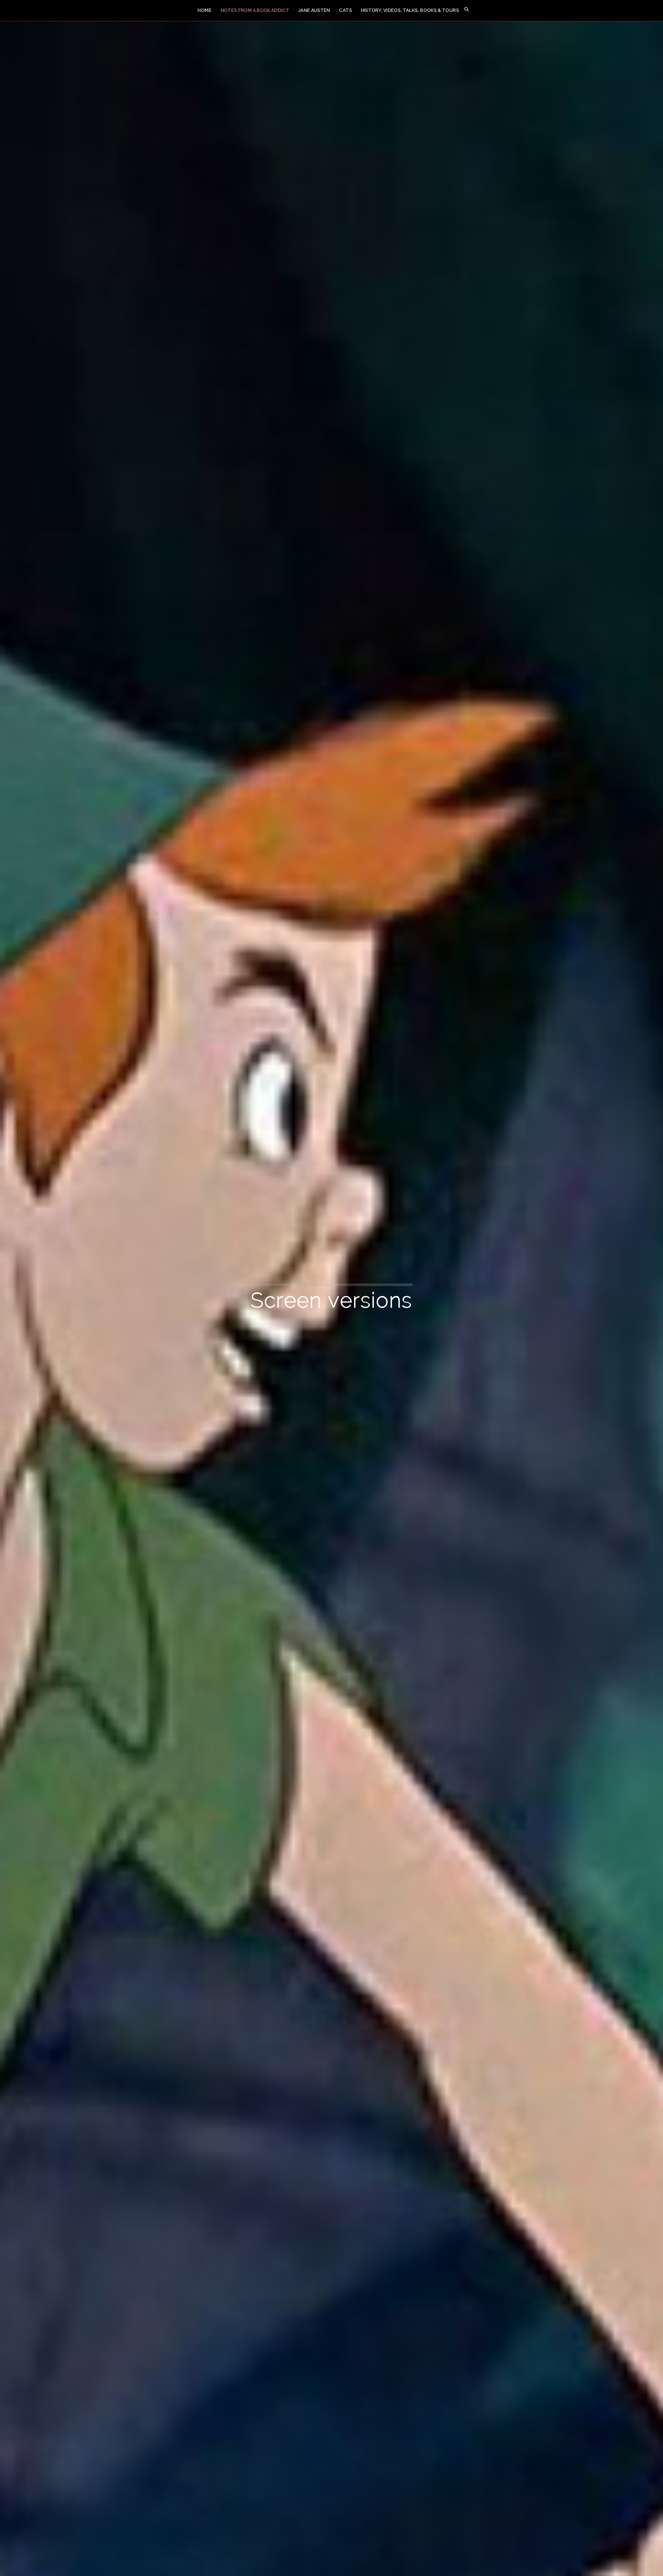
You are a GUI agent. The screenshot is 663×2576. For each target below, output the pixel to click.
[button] (467, 10)
